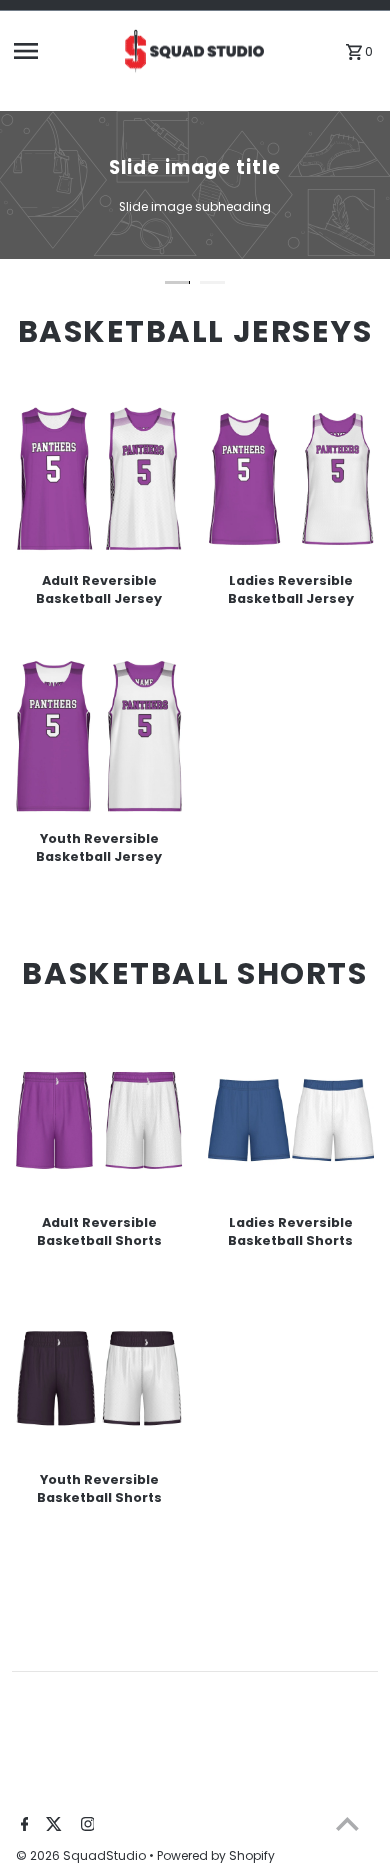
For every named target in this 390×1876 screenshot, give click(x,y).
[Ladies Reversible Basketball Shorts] (291, 1120)
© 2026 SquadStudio (82, 1855)
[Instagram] (85, 1826)
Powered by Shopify (216, 1855)
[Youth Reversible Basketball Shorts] (99, 1378)
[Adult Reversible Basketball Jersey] (99, 478)
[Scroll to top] (347, 1823)
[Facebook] (22, 1826)
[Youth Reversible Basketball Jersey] (99, 736)
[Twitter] (51, 1826)
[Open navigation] (61, 51)
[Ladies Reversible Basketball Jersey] (291, 478)
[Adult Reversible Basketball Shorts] (99, 1120)
